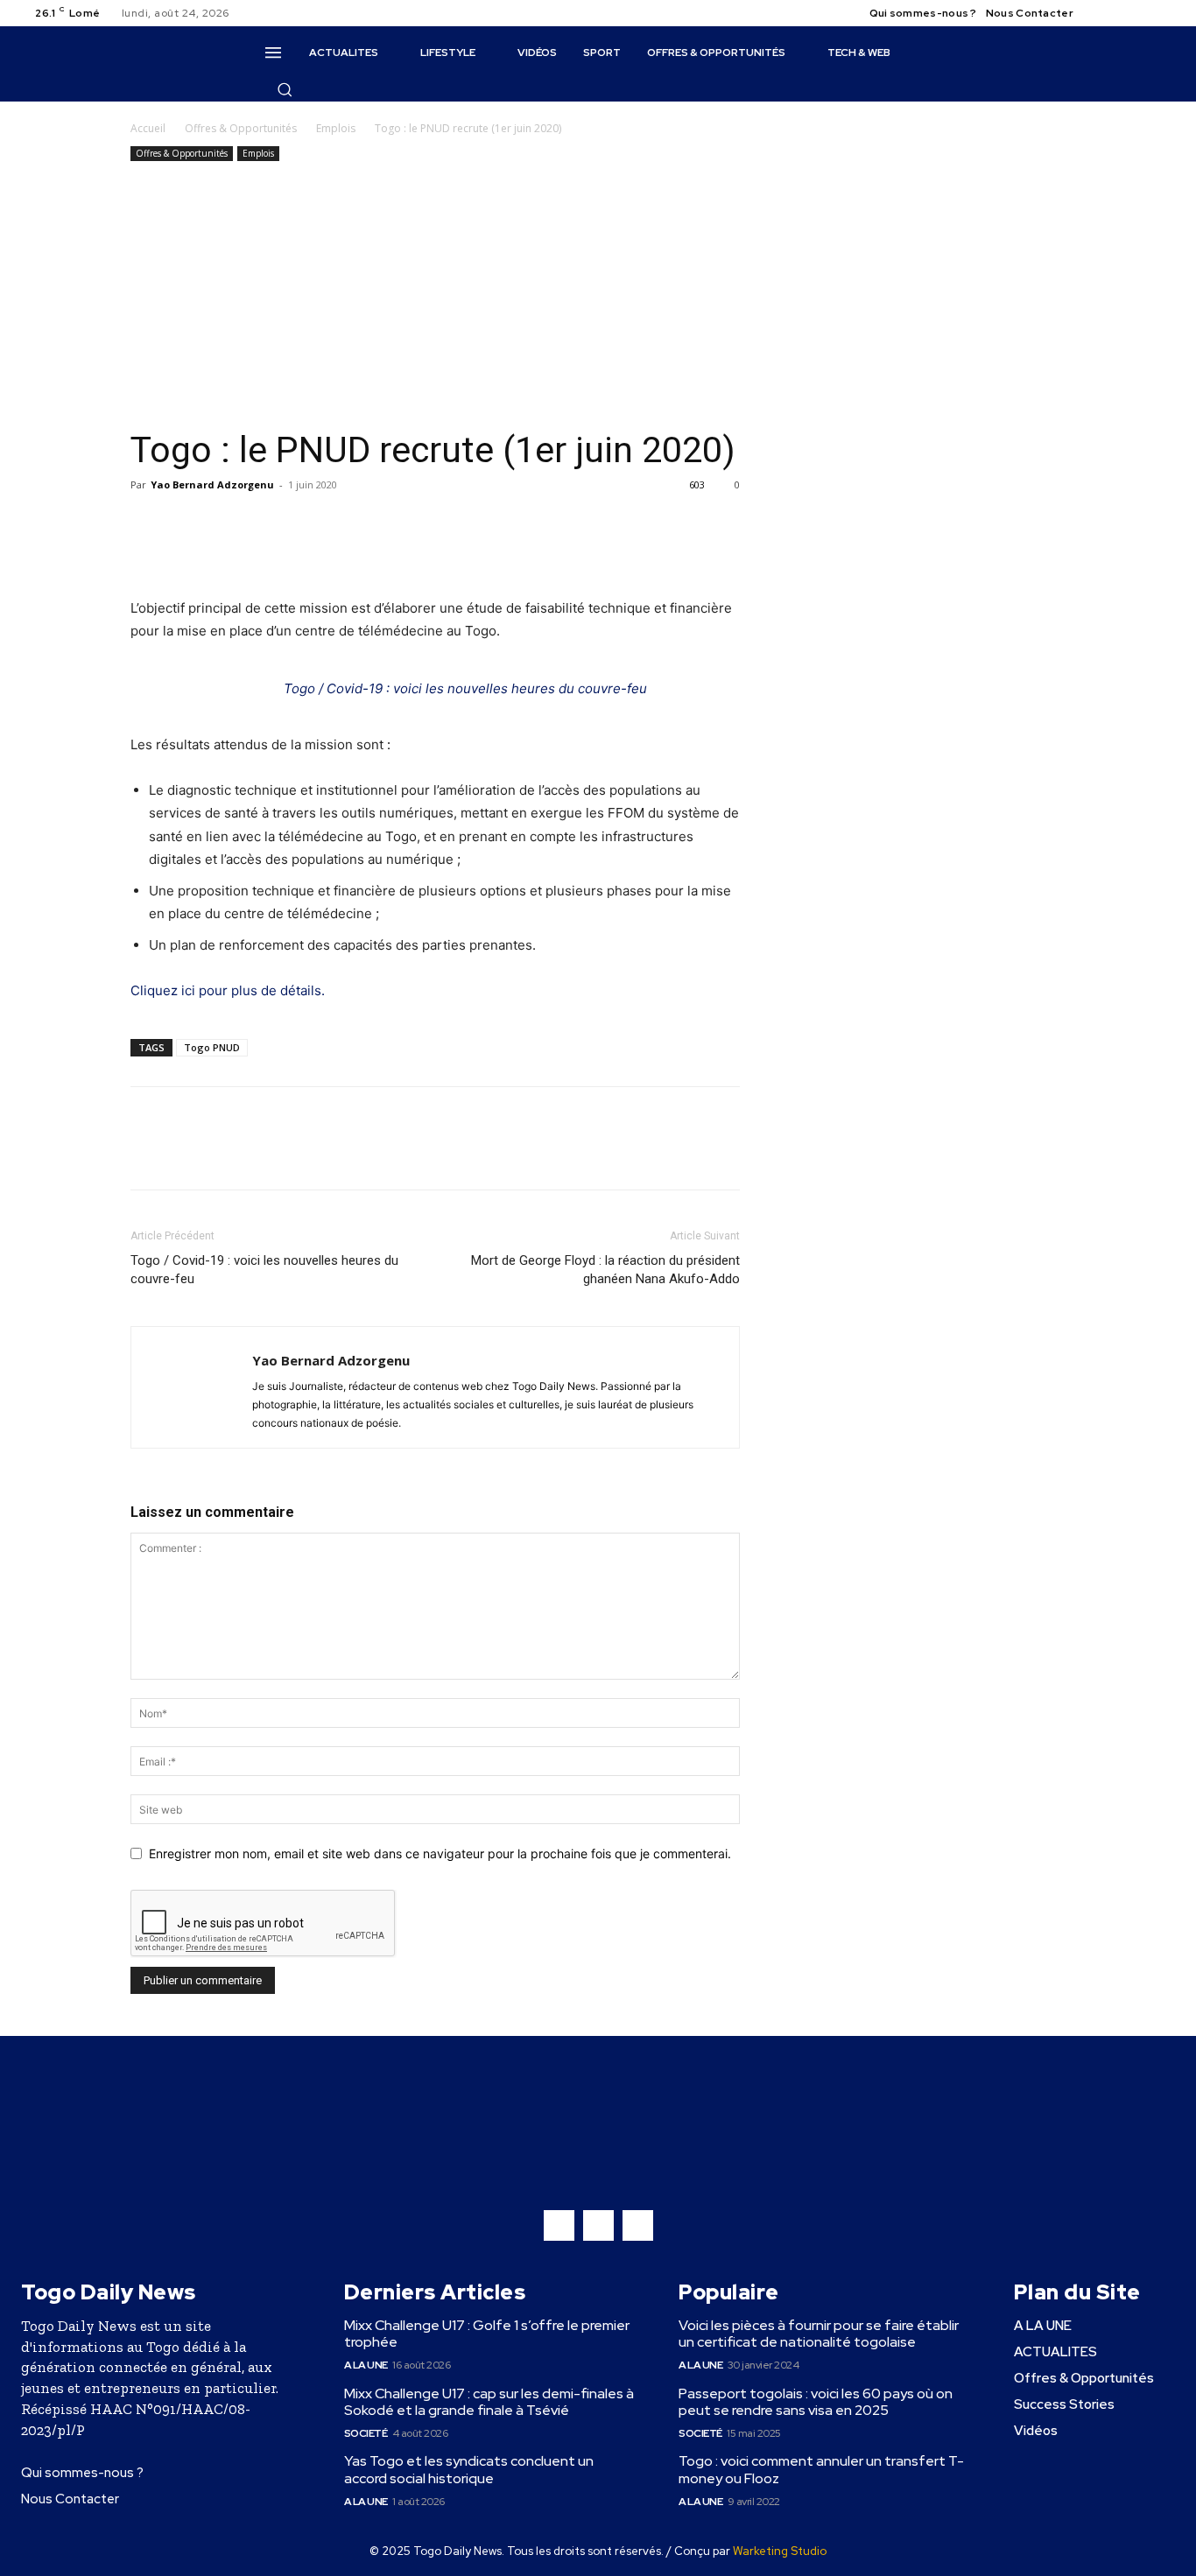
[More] (310, 524)
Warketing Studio (780, 2551)
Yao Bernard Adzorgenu (212, 484)
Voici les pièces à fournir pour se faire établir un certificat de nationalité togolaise (819, 2334)
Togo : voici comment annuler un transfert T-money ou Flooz (821, 2469)
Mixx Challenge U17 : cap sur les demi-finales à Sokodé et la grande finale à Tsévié (489, 2402)
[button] (285, 89)
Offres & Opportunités (241, 128)
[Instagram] (1122, 13)
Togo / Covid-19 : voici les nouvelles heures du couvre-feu (465, 688)
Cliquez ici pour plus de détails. (228, 990)
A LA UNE (366, 2365)
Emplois (336, 128)
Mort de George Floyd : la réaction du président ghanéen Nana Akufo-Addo (605, 1270)
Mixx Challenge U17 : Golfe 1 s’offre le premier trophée (487, 2334)
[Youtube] (1164, 13)
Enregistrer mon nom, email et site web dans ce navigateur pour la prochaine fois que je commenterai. (440, 1853)
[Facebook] (1101, 13)
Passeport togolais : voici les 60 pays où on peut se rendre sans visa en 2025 (816, 2402)
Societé (366, 2433)
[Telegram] (269, 524)
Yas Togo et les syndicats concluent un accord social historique (469, 2469)
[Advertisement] (435, 297)
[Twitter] (1143, 13)
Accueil (148, 128)
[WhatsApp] (229, 524)
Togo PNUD (212, 1047)
